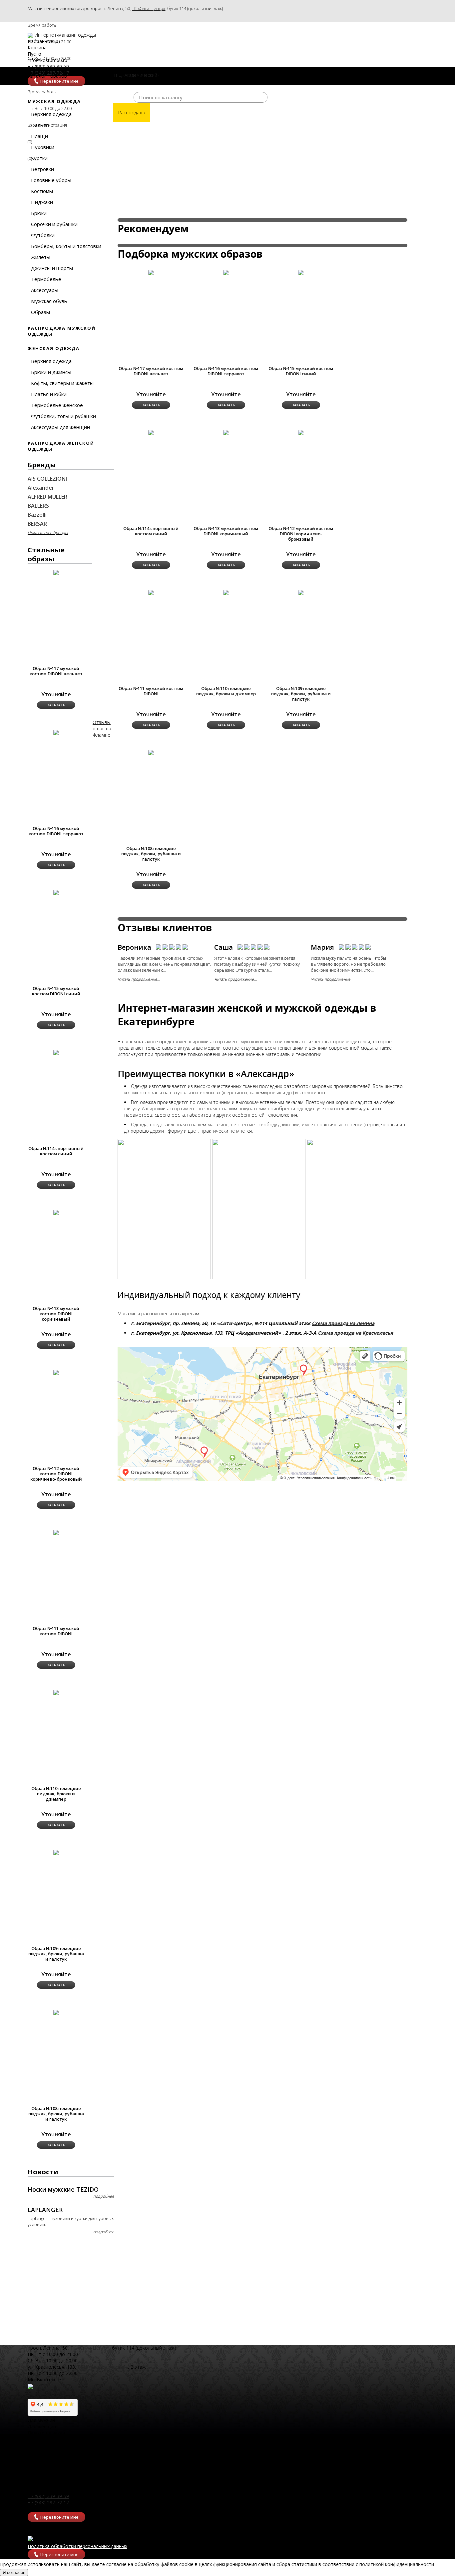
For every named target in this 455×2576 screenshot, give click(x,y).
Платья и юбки (49, 394)
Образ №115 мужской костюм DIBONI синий (56, 991)
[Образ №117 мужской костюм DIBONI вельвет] (151, 272)
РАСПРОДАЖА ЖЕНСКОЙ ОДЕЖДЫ (61, 446)
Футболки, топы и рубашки (63, 416)
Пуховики (43, 147)
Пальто (40, 125)
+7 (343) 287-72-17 (48, 2502)
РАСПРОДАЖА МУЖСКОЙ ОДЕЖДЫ (62, 331)
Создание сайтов (20, 2566)
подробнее (104, 2196)
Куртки (39, 158)
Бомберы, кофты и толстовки (66, 246)
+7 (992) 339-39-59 (48, 2496)
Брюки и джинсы (51, 372)
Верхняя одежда (51, 114)
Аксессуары (45, 290)
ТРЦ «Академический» (103, 2367)
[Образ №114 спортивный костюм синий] (151, 432)
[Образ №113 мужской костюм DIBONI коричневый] (226, 432)
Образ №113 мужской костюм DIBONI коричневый (56, 1314)
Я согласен (14, 2572)
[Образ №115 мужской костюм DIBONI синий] (301, 272)
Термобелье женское (57, 405)
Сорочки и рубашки (54, 224)
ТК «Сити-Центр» (149, 8)
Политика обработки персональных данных (77, 2546)
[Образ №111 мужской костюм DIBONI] (151, 592)
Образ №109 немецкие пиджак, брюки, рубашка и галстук (56, 1954)
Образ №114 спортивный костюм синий (56, 1151)
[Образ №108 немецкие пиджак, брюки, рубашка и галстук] (151, 752)
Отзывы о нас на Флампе (102, 728)
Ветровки (42, 169)
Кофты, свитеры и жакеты (62, 383)
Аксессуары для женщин (60, 427)
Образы (40, 312)
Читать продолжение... (139, 979)
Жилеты (41, 257)
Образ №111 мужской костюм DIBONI (56, 1631)
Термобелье (46, 279)
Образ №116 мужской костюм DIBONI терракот (56, 831)
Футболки (43, 235)
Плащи (39, 136)
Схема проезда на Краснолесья (355, 1333)
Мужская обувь (49, 301)
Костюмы (42, 191)
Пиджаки (42, 202)
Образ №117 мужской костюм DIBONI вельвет (56, 671)
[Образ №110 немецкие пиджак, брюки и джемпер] (226, 592)
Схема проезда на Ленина (343, 1323)
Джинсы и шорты (52, 268)
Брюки (39, 213)
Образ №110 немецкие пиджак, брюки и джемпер (56, 1794)
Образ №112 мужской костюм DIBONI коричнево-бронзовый (56, 1474)
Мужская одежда (54, 101)
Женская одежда (54, 348)
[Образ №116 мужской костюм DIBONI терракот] (226, 272)
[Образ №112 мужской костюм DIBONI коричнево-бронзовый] (301, 432)
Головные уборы (51, 180)
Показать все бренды (48, 532)
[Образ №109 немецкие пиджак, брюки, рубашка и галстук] (301, 592)
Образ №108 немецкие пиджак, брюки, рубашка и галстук (56, 2114)
